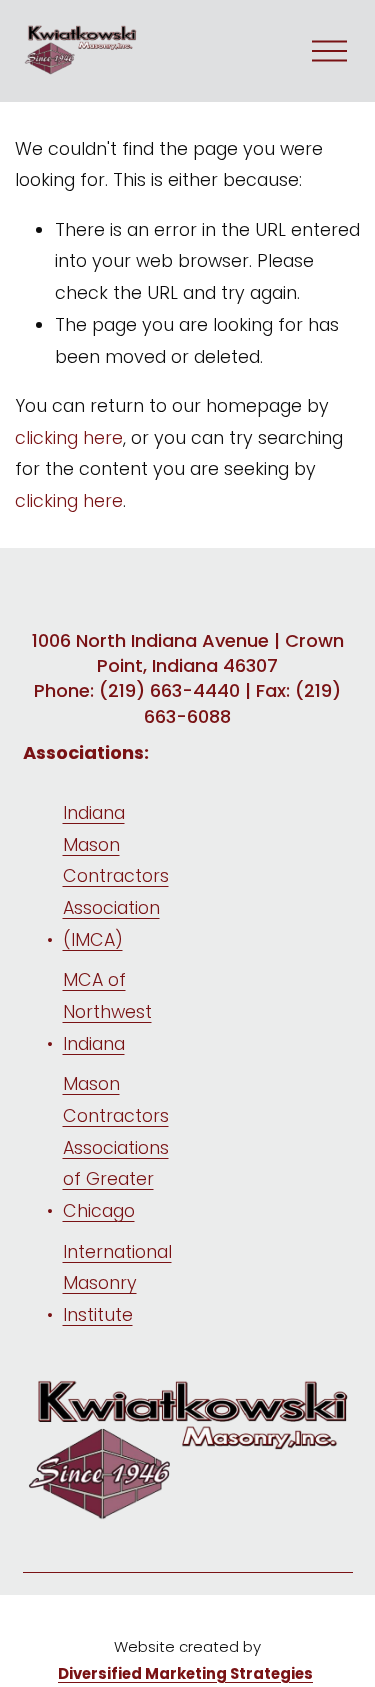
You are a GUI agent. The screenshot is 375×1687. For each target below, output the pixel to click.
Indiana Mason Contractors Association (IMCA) (116, 876)
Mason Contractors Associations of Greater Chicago (116, 1147)
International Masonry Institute (117, 1283)
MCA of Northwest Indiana (107, 1011)
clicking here (69, 437)
